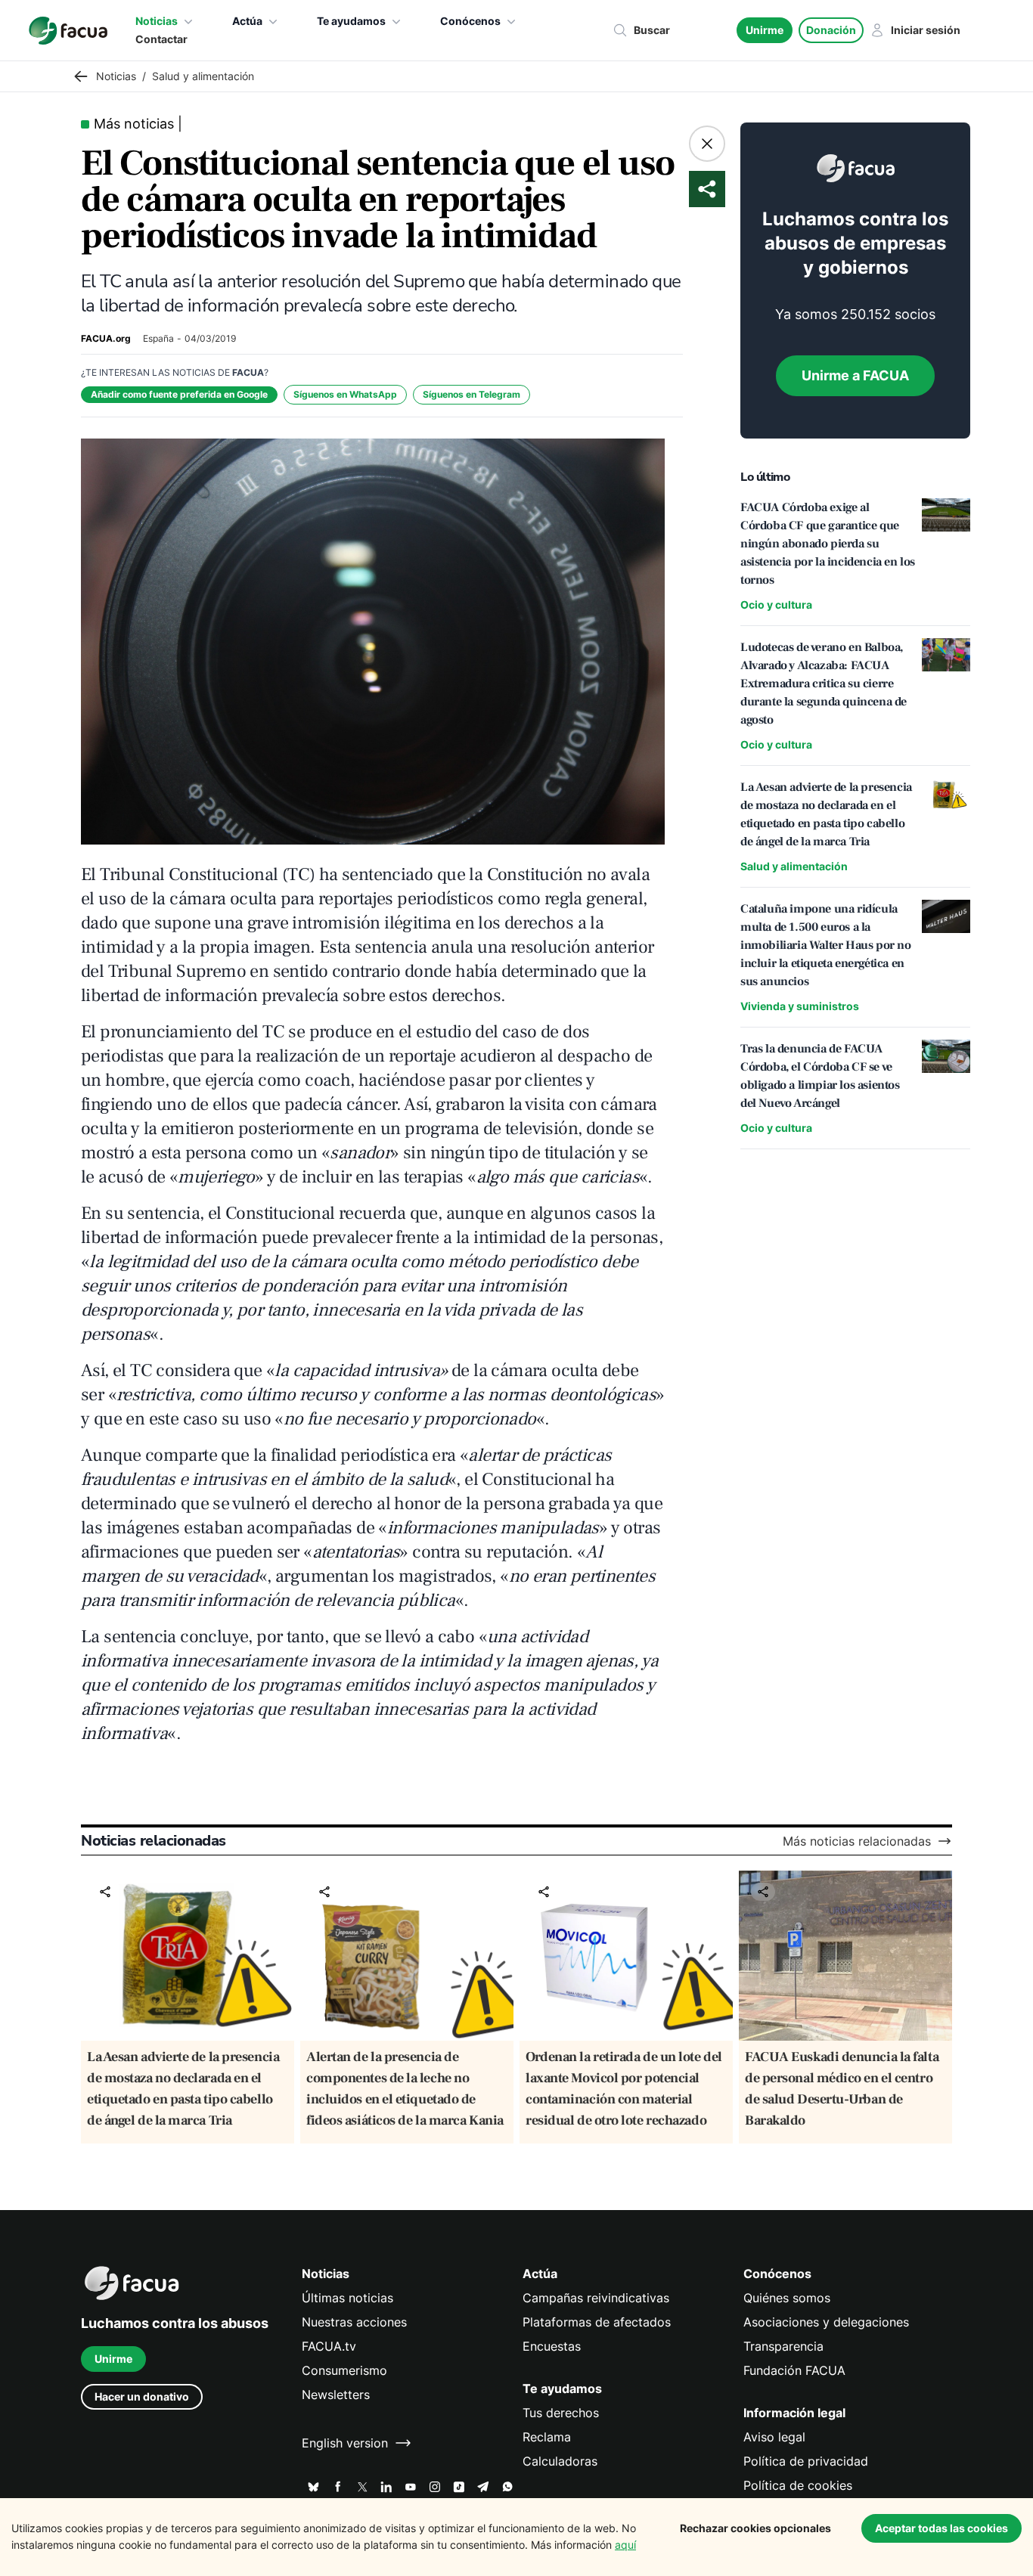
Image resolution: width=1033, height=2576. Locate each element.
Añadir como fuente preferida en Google (179, 394)
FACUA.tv (329, 2346)
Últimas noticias (347, 2298)
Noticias (157, 21)
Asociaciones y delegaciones (826, 2322)
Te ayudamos (351, 21)
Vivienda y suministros (800, 1006)
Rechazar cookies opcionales (755, 2528)
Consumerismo (344, 2370)
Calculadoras (560, 2461)
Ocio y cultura (776, 604)
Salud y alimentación (794, 866)
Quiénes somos (787, 2298)
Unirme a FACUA (855, 375)
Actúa (247, 21)
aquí (625, 2545)
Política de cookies (798, 2485)
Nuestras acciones (354, 2322)
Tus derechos (561, 2413)
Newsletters (336, 2395)
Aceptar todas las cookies (941, 2528)
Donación (831, 30)
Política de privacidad (806, 2461)
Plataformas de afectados (597, 2322)
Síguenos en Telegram (472, 394)
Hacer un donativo (142, 2396)
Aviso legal (774, 2437)
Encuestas (552, 2346)
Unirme (765, 30)
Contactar (161, 39)
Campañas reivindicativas (596, 2298)
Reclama (547, 2437)
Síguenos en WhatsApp (345, 394)
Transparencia (783, 2346)
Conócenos (470, 21)
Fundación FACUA (794, 2370)
